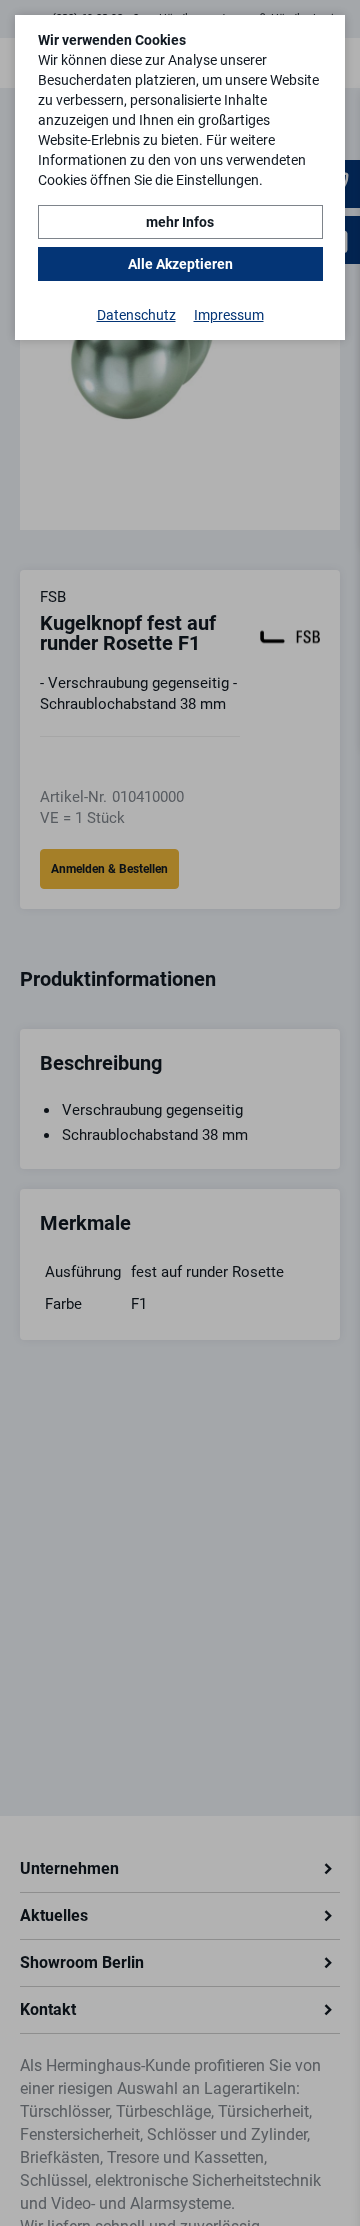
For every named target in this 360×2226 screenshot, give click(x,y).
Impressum (229, 315)
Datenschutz (136, 315)
